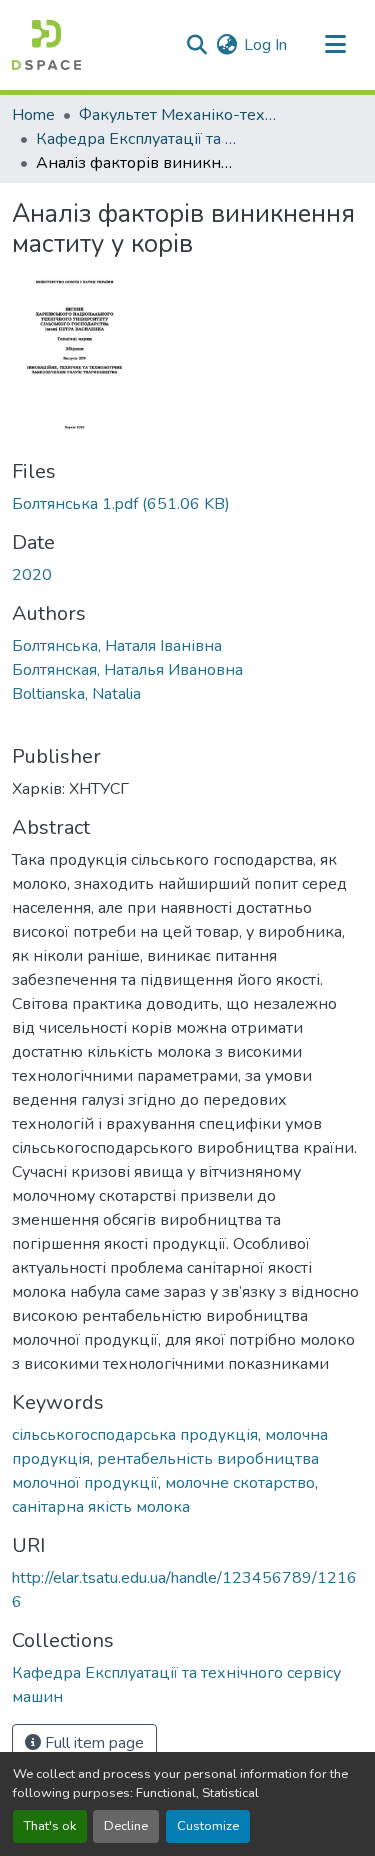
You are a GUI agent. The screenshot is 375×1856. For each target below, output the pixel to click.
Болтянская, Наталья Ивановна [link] (127, 670)
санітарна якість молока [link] (101, 1507)
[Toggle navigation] (335, 45)
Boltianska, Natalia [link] (76, 694)
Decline (126, 1826)
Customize (208, 1826)
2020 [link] (32, 575)
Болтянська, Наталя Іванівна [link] (117, 646)
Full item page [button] (92, 1743)
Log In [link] (265, 45)
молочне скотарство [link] (240, 1483)
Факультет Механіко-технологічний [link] (179, 115)
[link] (187, 504)
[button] (46, 45)
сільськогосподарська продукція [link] (135, 1435)
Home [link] (33, 115)
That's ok (50, 1826)
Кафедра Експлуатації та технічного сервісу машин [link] (136, 139)
